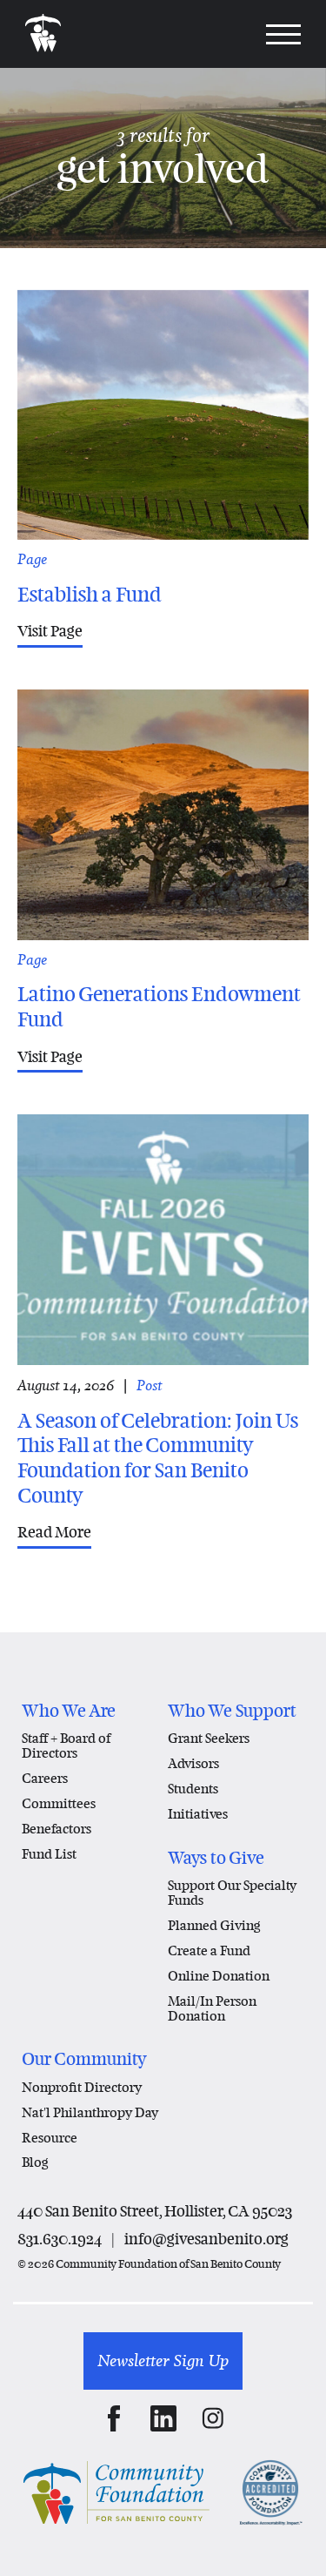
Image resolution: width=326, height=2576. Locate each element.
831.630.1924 (60, 2239)
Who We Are (69, 1711)
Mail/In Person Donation (212, 2008)
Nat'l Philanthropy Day (90, 2112)
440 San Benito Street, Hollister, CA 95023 (155, 2211)
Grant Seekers (209, 1738)
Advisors (193, 1763)
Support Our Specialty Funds (232, 1892)
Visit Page (50, 631)
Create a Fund (209, 1950)
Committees (59, 1803)
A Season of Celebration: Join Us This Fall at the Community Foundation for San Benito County (158, 1459)
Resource (50, 2137)
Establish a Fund (90, 595)
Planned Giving (214, 1925)
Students (193, 1788)
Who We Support (232, 1711)
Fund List (49, 1853)
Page (32, 559)
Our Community (84, 2059)
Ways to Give (216, 1858)
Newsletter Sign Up (163, 2361)
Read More (54, 1532)
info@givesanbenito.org (206, 2239)
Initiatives (198, 1813)
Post (150, 1386)
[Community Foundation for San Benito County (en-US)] (43, 34)
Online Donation (219, 1975)
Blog (35, 2162)
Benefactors (57, 1828)
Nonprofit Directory (82, 2087)
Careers (45, 1778)
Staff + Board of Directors (66, 1745)
